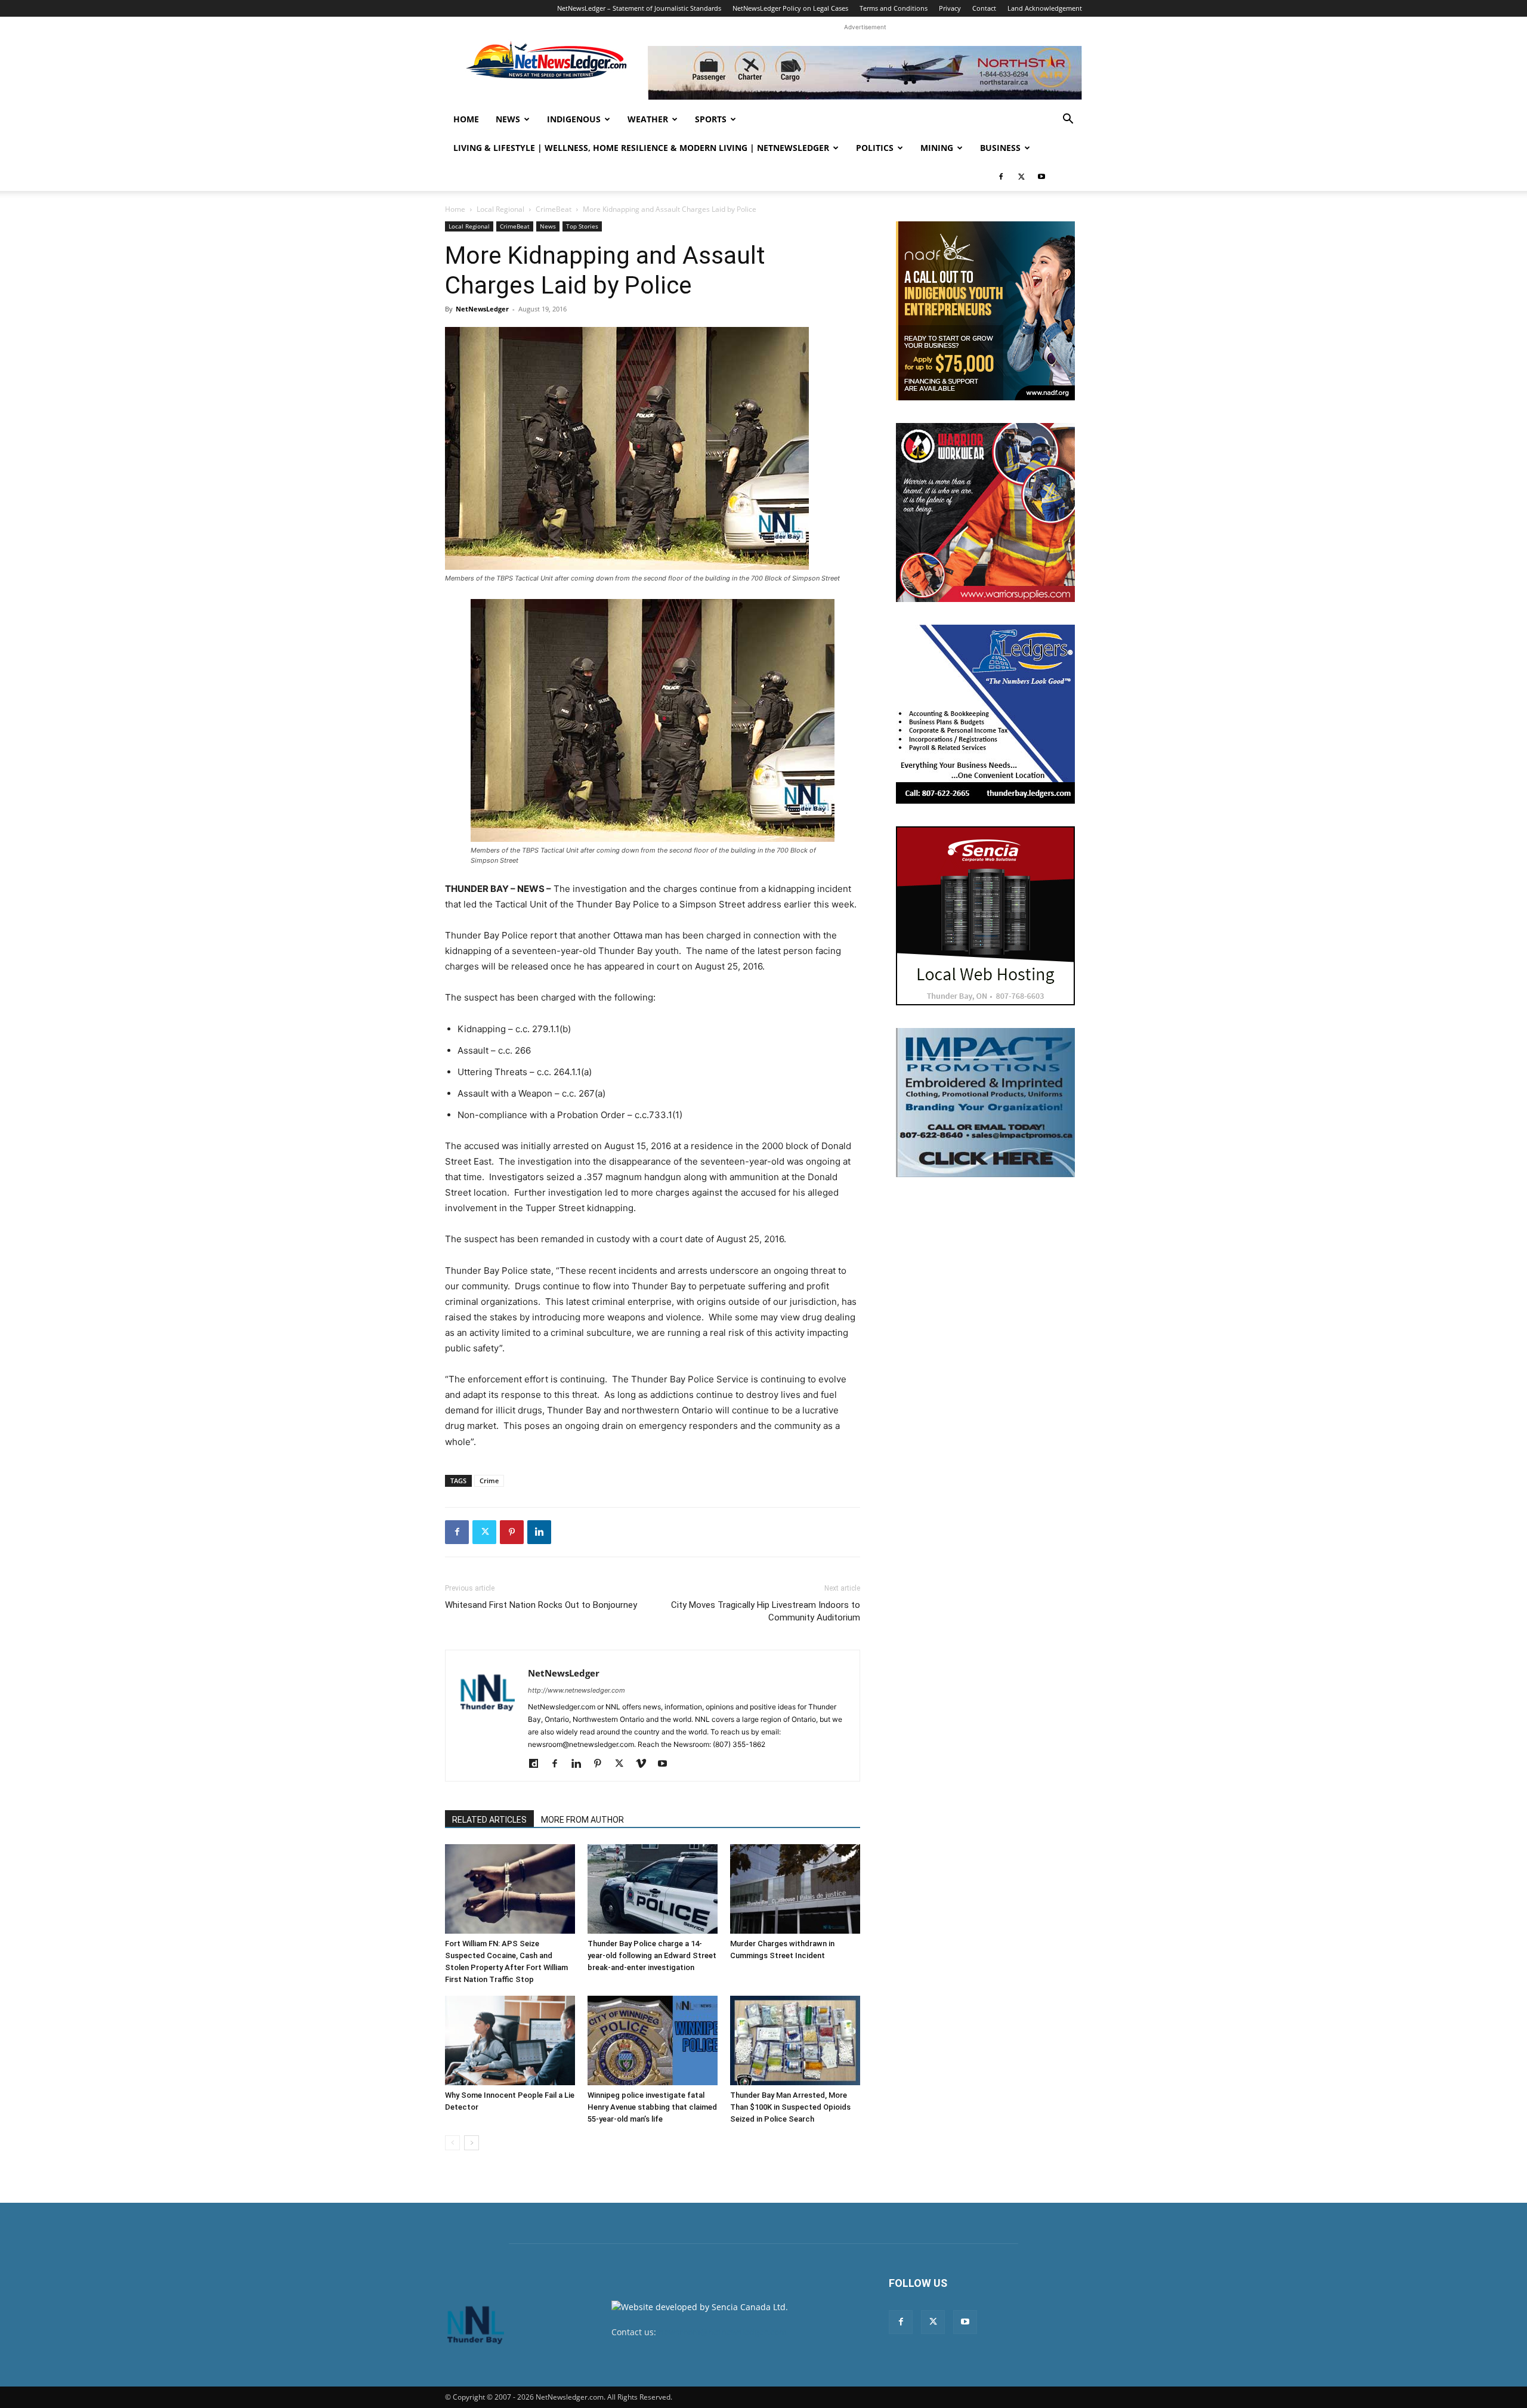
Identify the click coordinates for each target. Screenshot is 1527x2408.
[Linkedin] (539, 1532)
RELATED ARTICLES (489, 1820)
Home (466, 119)
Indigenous (574, 119)
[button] (1068, 120)
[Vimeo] (645, 1764)
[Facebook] (1001, 177)
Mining (937, 148)
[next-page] (472, 2143)
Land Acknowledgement (1045, 8)
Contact (984, 8)
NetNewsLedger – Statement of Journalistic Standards (639, 8)
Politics (875, 148)
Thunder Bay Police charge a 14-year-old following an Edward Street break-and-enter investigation (652, 1955)
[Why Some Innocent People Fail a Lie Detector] (510, 2040)
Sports (711, 119)
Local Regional (500, 209)
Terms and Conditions (894, 8)
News (508, 119)
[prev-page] (452, 2143)
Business (1000, 148)
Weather (648, 119)
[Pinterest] (512, 1532)
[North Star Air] (865, 73)
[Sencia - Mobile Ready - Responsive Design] (985, 916)
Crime (489, 1481)
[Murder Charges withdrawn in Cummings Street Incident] (795, 1889)
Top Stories (582, 226)
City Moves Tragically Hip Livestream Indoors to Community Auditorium (766, 1611)
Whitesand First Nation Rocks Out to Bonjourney (541, 1605)
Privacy (950, 8)
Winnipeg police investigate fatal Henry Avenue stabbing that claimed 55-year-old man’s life (652, 2107)
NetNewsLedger (482, 309)
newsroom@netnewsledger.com (723, 2332)
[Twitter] (1021, 177)
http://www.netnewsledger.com (577, 1690)
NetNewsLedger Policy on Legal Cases (790, 8)
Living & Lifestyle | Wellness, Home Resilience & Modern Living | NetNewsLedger (641, 148)
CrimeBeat (554, 209)
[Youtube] (1041, 177)
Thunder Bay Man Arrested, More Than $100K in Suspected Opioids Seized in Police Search (790, 2107)
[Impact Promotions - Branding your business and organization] (985, 1103)
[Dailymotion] (538, 1764)
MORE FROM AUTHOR (582, 1820)
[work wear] (985, 513)
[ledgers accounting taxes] (985, 714)
